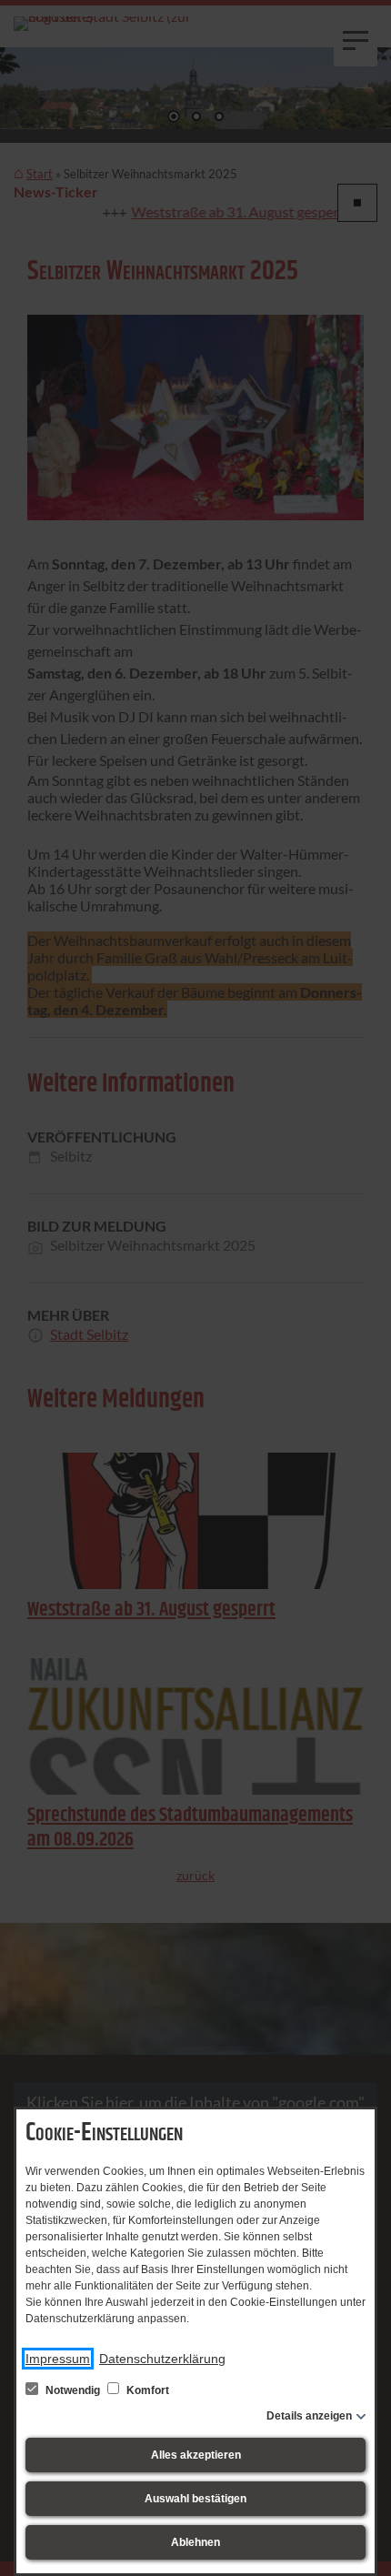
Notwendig (73, 2390)
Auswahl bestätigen (195, 2499)
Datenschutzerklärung (162, 2359)
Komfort (146, 2390)
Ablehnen (195, 2542)
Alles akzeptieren (196, 2455)
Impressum (58, 2359)
